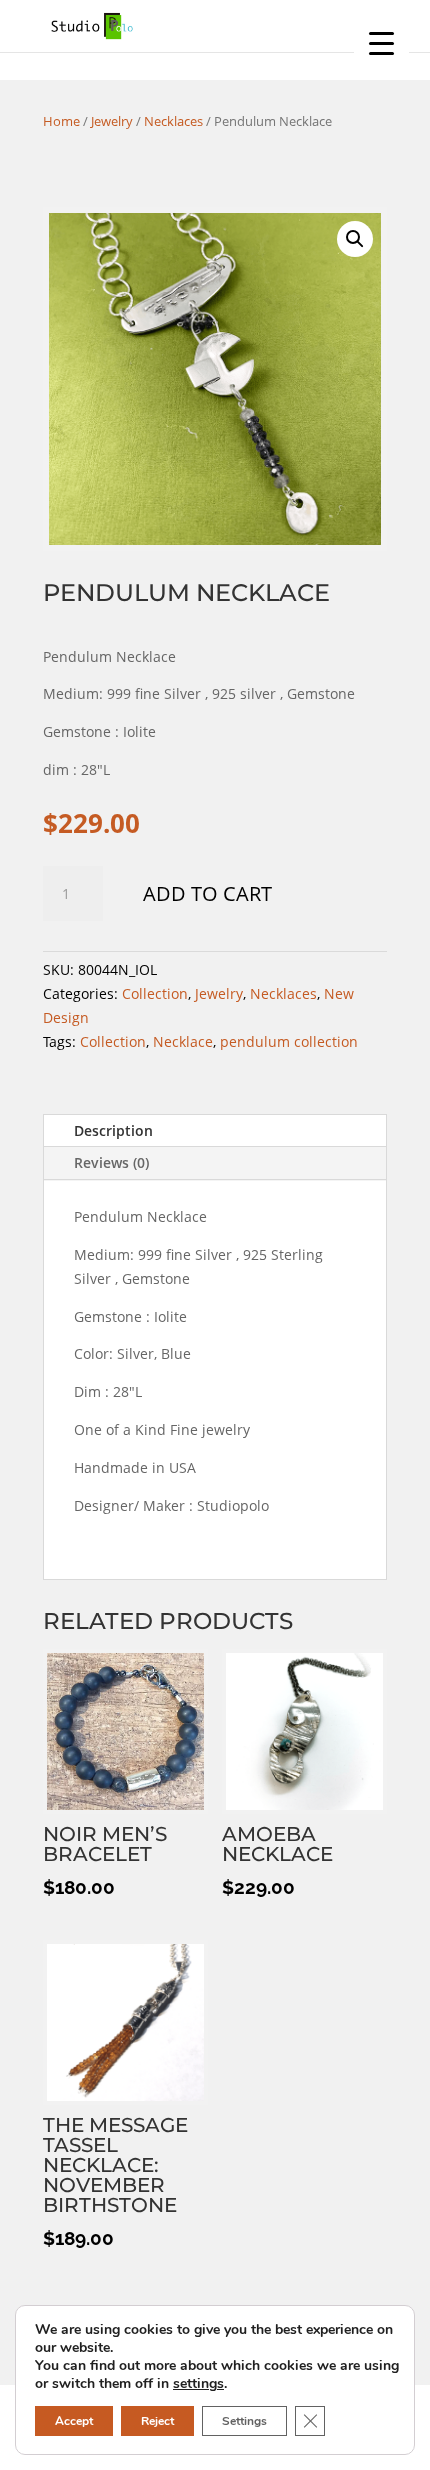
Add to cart (207, 893)
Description (113, 1130)
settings (198, 2384)
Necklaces (173, 121)
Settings (244, 2421)
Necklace (183, 1041)
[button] (355, 239)
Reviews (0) (111, 1162)
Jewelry (112, 121)
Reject (157, 2421)
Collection (155, 993)
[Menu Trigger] (381, 42)
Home (61, 121)
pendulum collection (289, 1041)
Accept (74, 2421)
